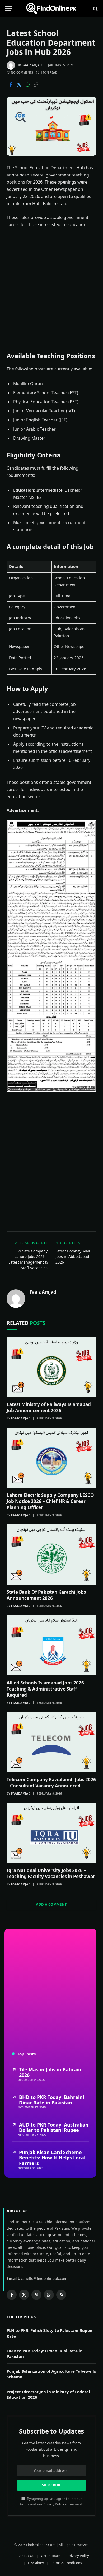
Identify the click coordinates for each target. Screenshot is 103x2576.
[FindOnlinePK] (51, 9)
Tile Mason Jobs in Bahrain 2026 (50, 2072)
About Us (27, 2556)
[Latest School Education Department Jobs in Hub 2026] (51, 126)
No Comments (22, 72)
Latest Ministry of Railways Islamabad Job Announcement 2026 (49, 1407)
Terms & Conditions (66, 2563)
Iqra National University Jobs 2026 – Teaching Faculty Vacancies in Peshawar (51, 1873)
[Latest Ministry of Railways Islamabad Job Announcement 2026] (51, 1367)
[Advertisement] (51, 290)
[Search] (95, 9)
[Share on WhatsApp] (27, 85)
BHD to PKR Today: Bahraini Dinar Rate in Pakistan (51, 2100)
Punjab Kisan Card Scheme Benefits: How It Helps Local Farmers (52, 2158)
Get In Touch (51, 2556)
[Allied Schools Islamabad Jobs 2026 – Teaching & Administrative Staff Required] (51, 1645)
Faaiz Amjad (32, 65)
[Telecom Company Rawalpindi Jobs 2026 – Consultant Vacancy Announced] (51, 1742)
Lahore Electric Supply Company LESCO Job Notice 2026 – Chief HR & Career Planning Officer (50, 1501)
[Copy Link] (36, 85)
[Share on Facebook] (11, 85)
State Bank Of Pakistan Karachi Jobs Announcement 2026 (46, 1595)
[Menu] (9, 9)
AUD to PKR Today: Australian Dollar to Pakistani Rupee (54, 2127)
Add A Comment (51, 1904)
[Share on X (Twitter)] (19, 85)
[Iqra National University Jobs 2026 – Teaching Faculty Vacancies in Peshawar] (51, 1833)
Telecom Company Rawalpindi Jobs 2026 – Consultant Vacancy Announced (51, 1783)
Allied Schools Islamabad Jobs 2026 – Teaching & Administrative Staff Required (47, 1689)
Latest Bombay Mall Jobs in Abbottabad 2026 (73, 1257)
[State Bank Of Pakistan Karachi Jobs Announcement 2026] (51, 1555)
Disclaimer (36, 2563)
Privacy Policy (54, 2504)
